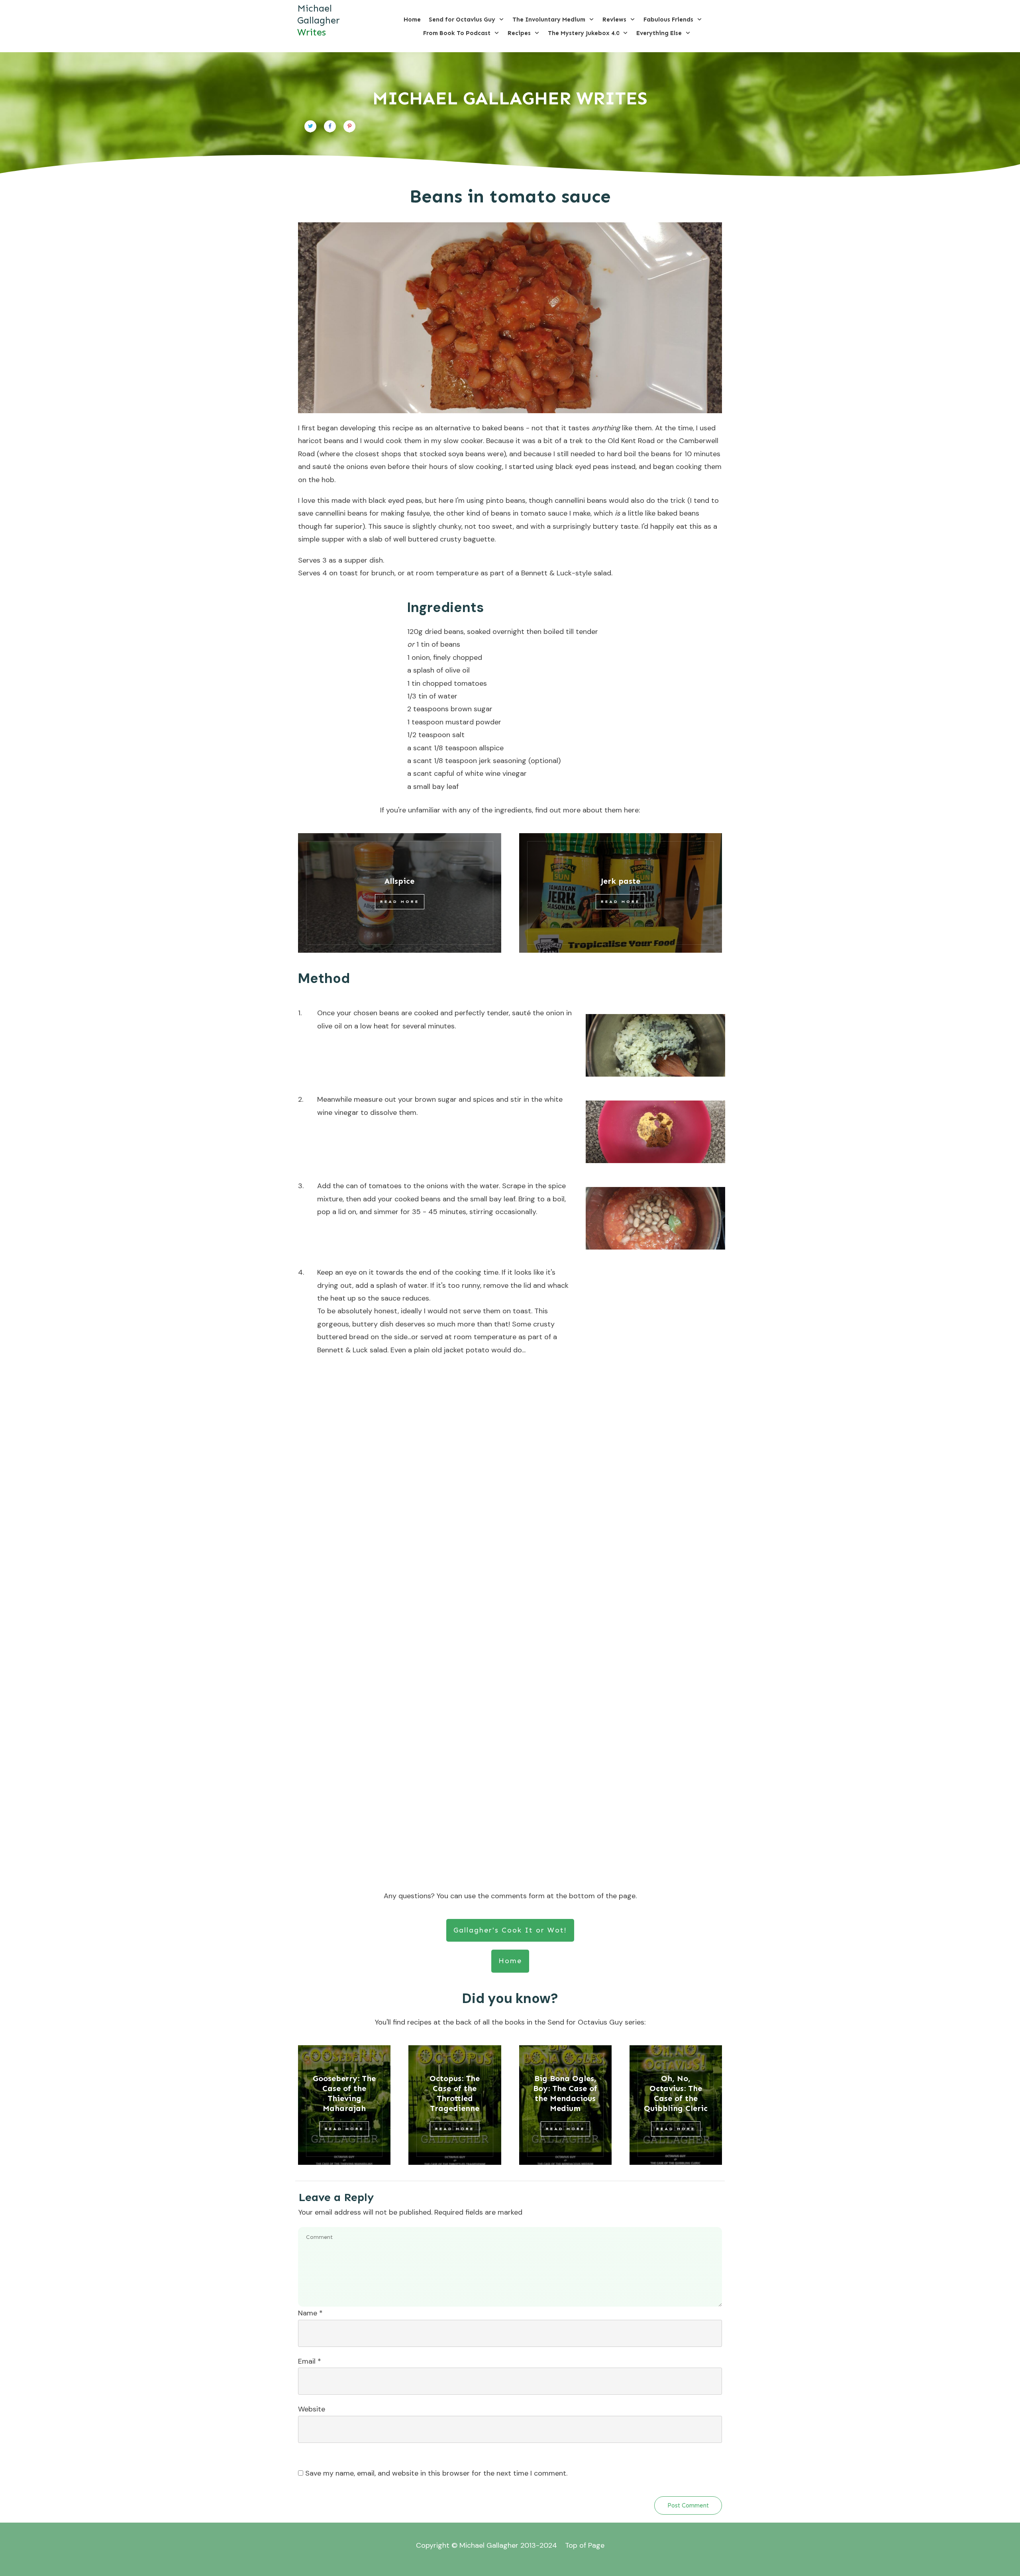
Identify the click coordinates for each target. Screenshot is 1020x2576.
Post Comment (688, 2505)
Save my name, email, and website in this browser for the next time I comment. (436, 2473)
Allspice (399, 881)
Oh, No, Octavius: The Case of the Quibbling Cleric (676, 2093)
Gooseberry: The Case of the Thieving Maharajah (344, 2093)
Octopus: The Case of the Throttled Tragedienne (455, 2093)
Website (312, 2409)
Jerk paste (621, 881)
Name (310, 2313)
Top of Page (585, 2545)
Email (310, 2361)
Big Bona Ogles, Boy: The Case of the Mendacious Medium (565, 2093)
